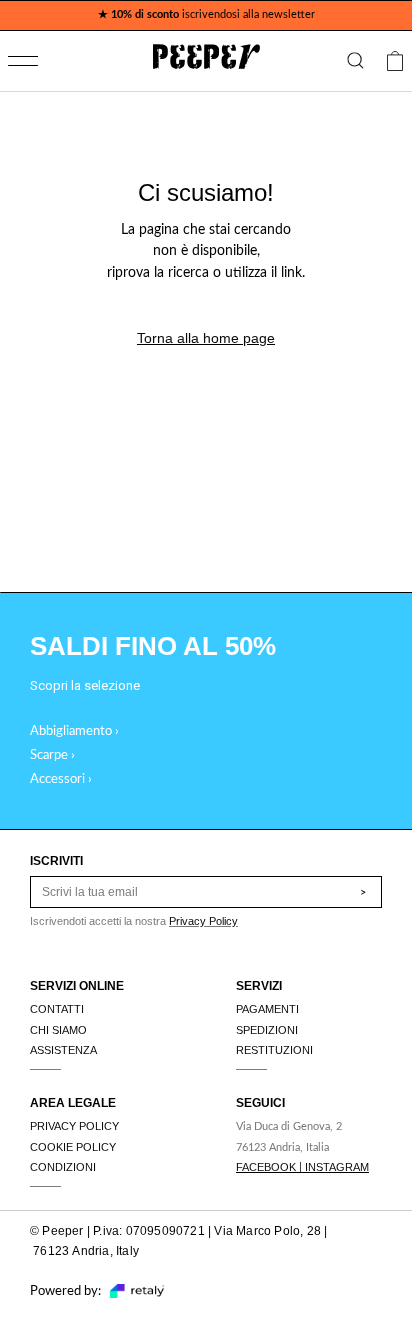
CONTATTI (57, 1009)
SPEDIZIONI (267, 1030)
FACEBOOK (266, 1167)
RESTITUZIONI (274, 1050)
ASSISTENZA (63, 1050)
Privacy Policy (203, 921)
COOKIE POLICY (73, 1147)
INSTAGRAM (337, 1167)
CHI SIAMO (58, 1030)
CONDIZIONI (63, 1167)
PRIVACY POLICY (74, 1126)
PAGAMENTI (267, 1009)
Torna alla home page (206, 338)
